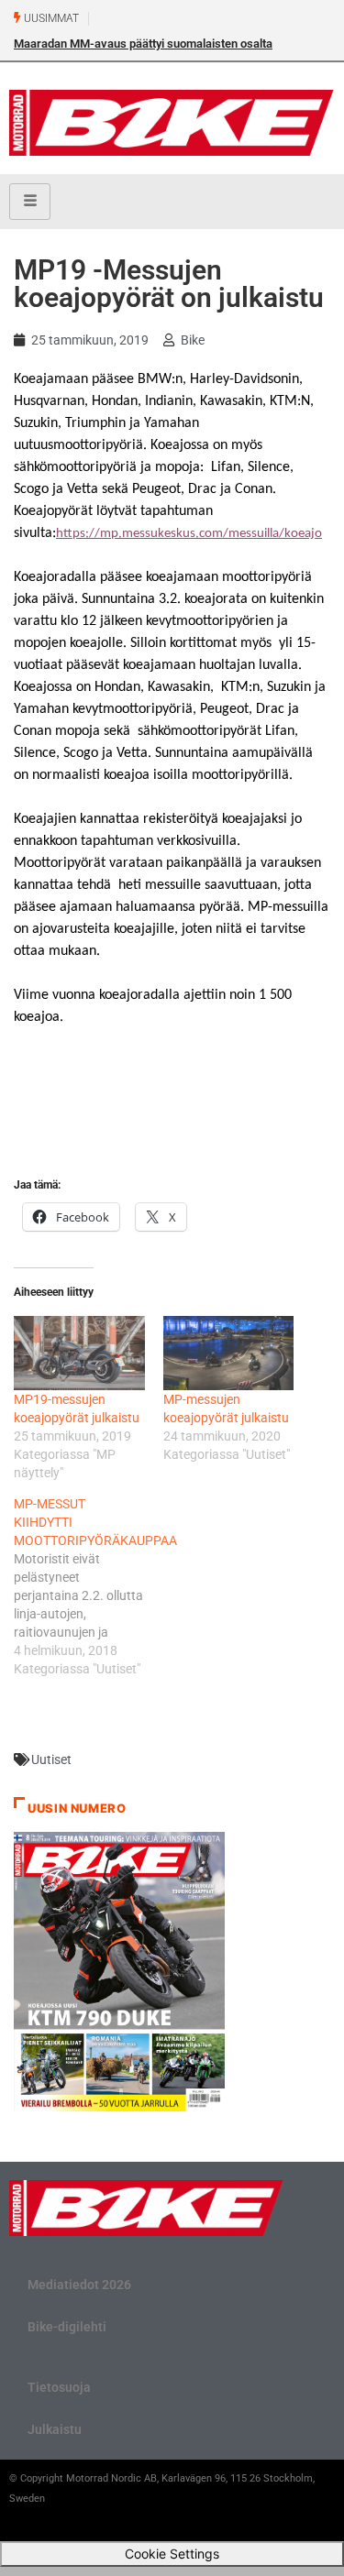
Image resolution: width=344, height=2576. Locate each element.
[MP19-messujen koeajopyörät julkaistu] (79, 1353)
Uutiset (51, 1759)
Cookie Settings (172, 2554)
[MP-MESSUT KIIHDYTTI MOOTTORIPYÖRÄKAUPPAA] (89, 1586)
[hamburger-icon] (30, 202)
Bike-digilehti (67, 2327)
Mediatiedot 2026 (79, 2285)
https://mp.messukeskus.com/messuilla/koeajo (189, 534)
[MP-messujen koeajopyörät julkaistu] (229, 1353)
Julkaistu (55, 2429)
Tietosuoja (59, 2387)
